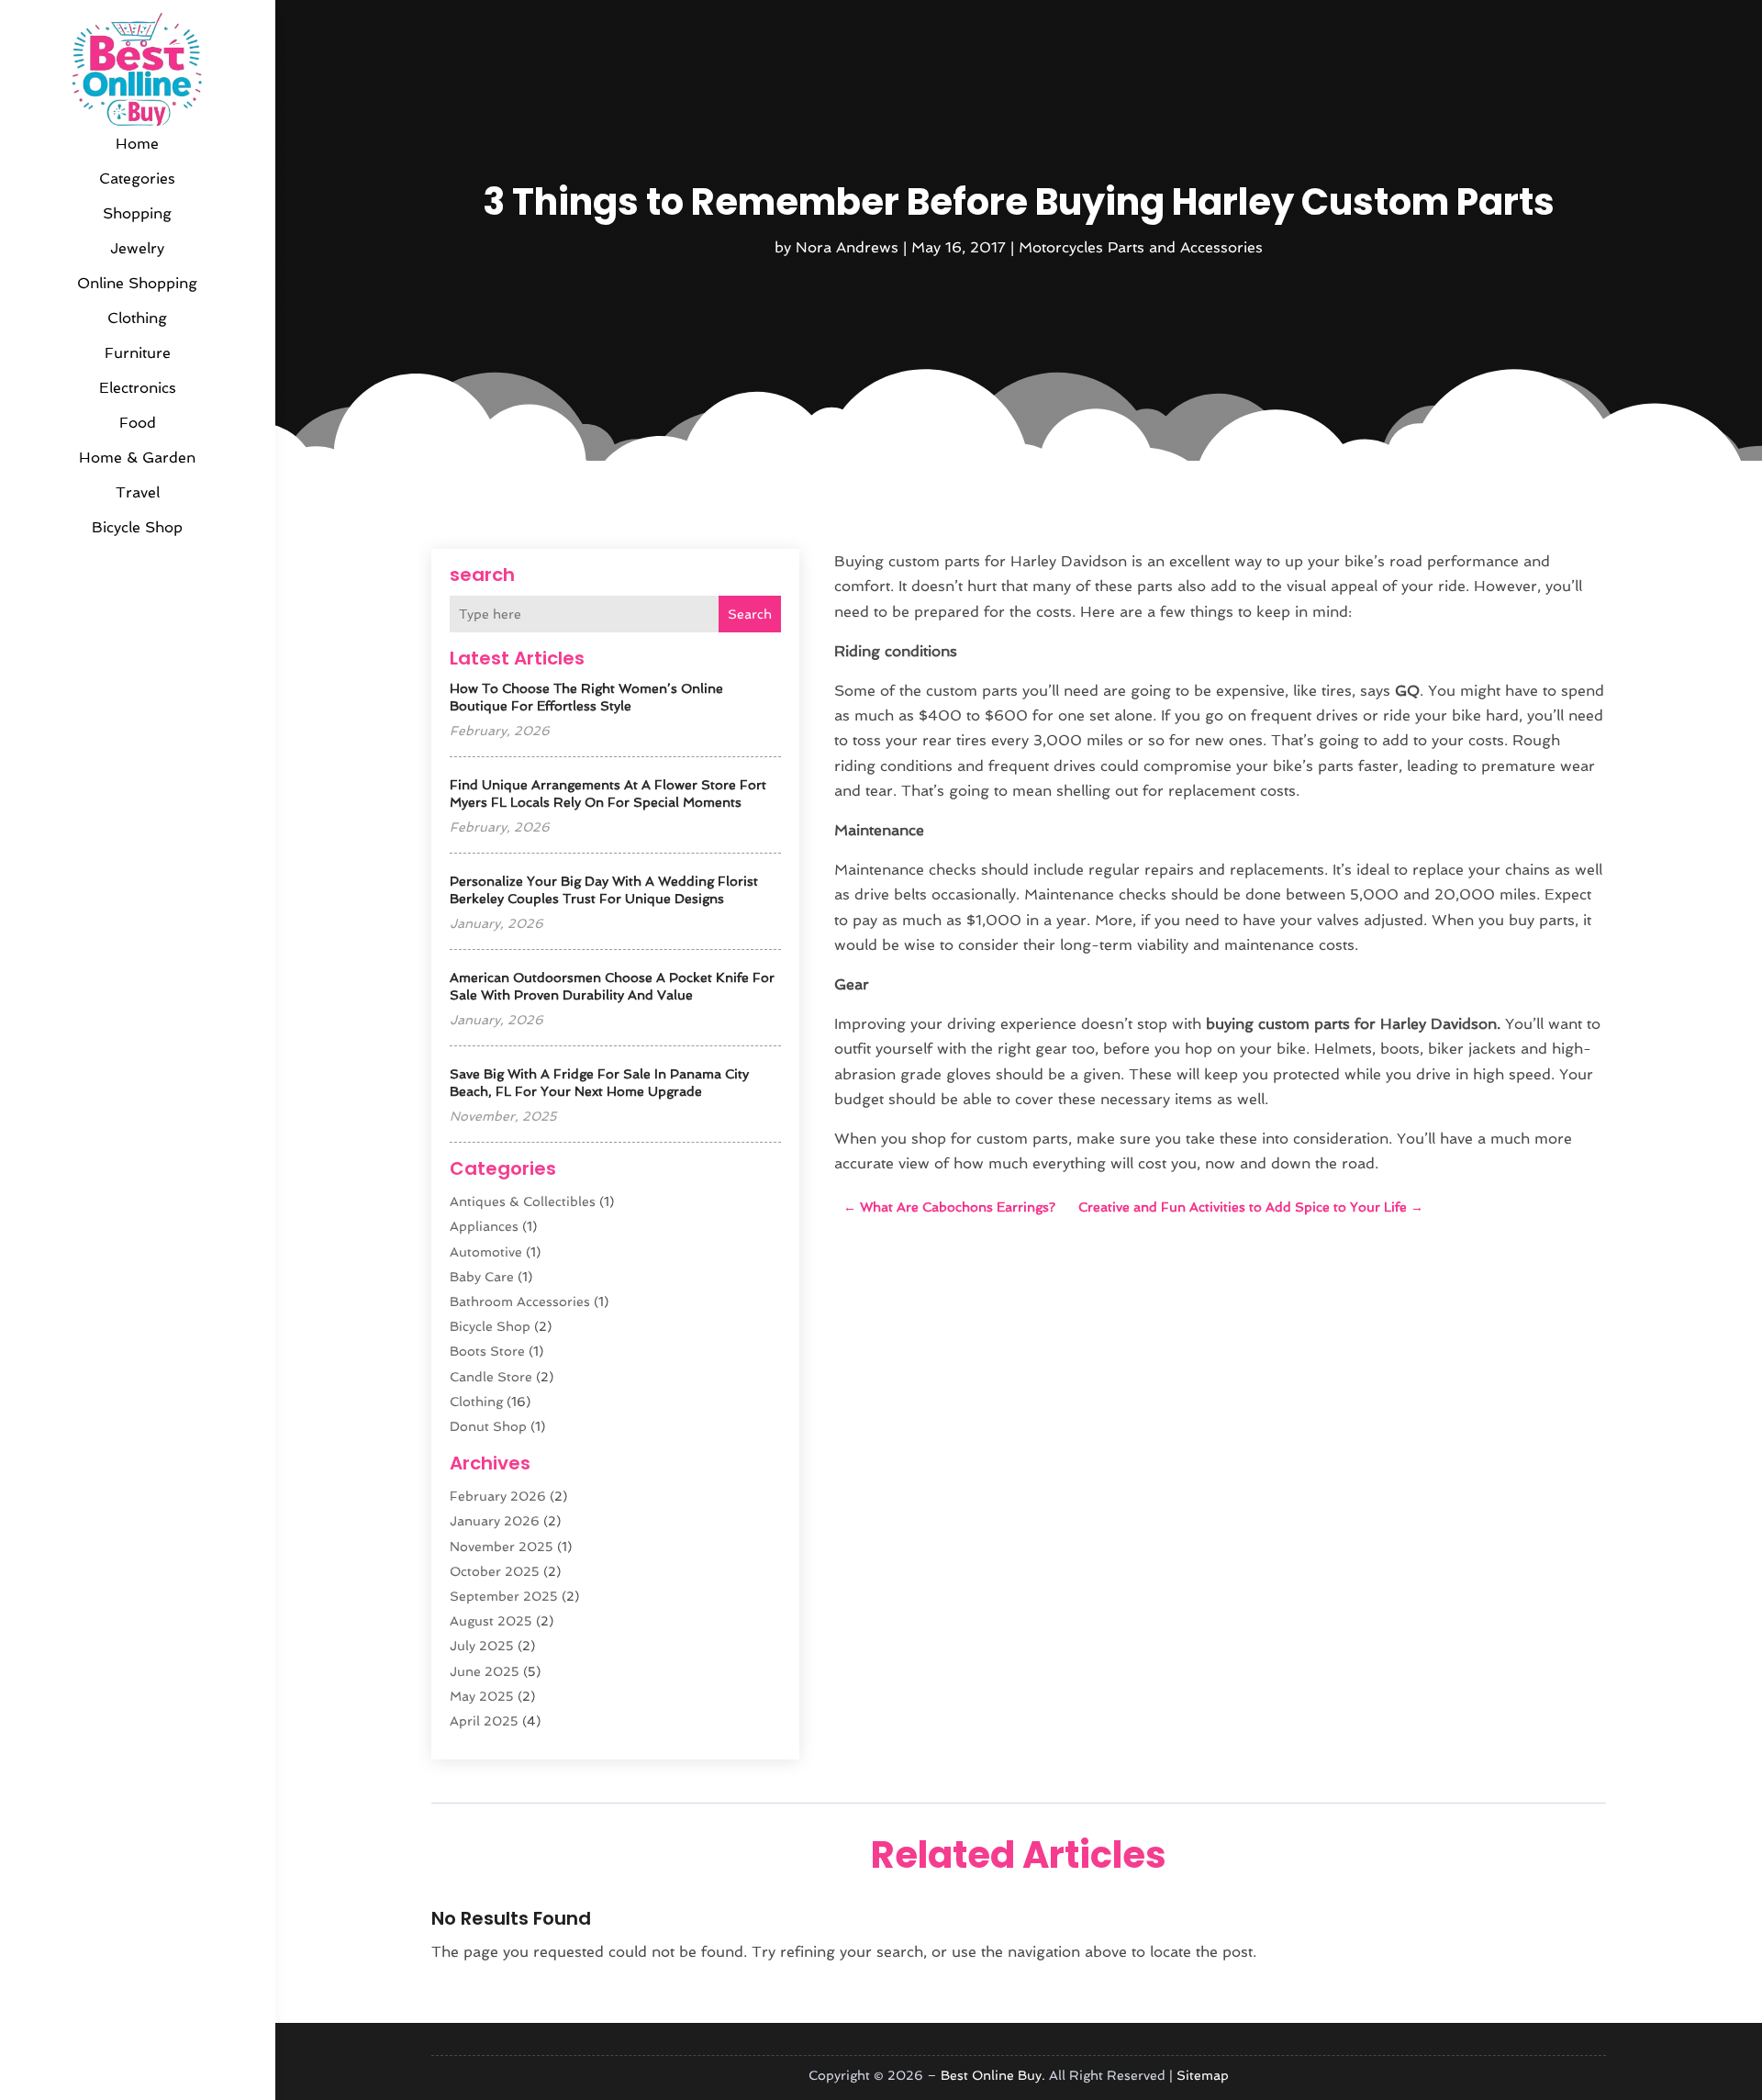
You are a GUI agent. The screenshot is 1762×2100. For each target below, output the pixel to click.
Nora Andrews (847, 247)
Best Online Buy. (993, 2075)
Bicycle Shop (137, 527)
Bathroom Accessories (520, 1301)
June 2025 (485, 1671)
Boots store (487, 1351)
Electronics (138, 388)
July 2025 (482, 1646)
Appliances (484, 1226)
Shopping (137, 213)
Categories (137, 179)
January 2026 (495, 1521)
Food (138, 423)
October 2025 (495, 1571)
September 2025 (504, 1596)
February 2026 (498, 1496)
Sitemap (1203, 2075)
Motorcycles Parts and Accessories (1141, 247)
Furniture (138, 353)
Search (750, 614)
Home (137, 144)
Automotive (486, 1252)
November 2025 (502, 1547)
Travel (138, 492)
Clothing (137, 318)
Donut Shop (488, 1426)
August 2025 (491, 1621)
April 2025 (484, 1721)
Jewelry (137, 248)
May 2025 (482, 1696)
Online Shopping (137, 283)
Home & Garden (137, 458)
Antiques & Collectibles (523, 1201)
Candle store (491, 1377)
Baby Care (482, 1277)
